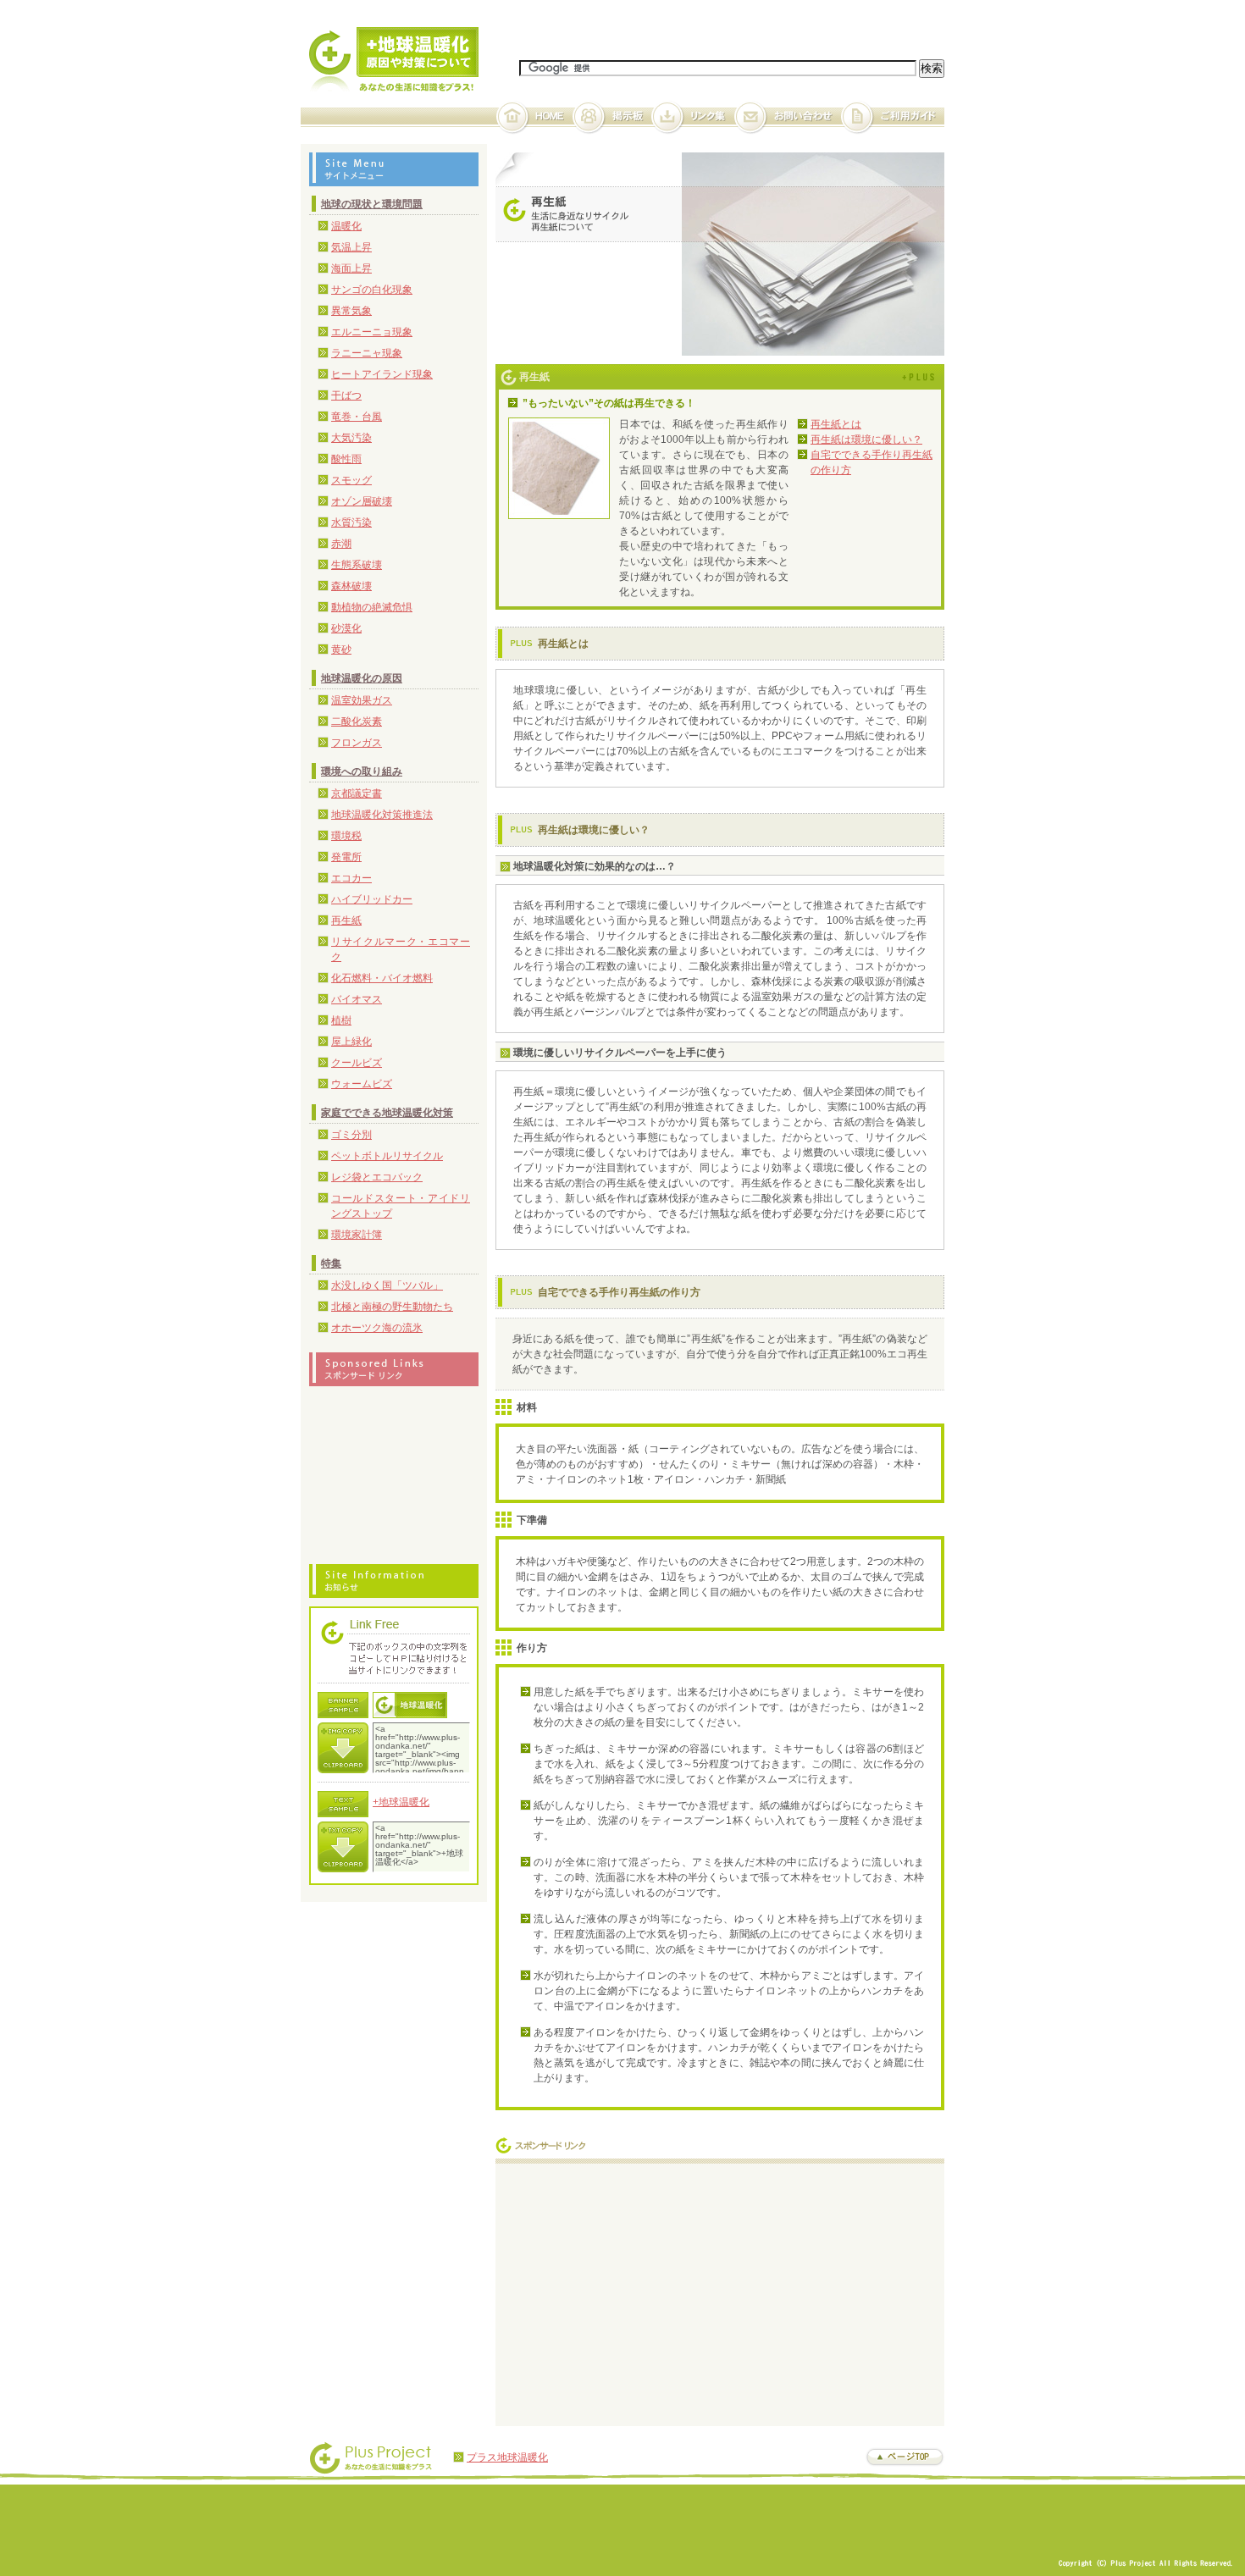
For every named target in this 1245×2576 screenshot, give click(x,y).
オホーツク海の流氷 (377, 1328)
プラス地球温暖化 (507, 2457)
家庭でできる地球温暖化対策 (387, 1113)
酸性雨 (346, 459)
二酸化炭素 (357, 721)
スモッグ (351, 480)
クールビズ (357, 1063)
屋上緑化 (351, 1042)
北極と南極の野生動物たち (392, 1307)
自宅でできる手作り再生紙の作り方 (871, 462)
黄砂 (341, 650)
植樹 (341, 1020)
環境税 (346, 836)
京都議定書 (357, 793)
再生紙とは (836, 424)
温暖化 (346, 226)
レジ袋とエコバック (377, 1177)
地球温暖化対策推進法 (382, 815)
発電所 (346, 857)
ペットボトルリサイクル (387, 1156)
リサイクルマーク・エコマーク (401, 949)
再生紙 (346, 920)
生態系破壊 (357, 565)
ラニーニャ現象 (367, 353)
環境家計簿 (357, 1235)
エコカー (351, 878)
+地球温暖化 (401, 1802)
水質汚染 (351, 522)
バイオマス (357, 999)
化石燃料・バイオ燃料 (382, 978)
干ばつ (346, 395)
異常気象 (351, 311)
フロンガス (357, 743)
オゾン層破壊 (362, 501)
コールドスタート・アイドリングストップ (401, 1206)
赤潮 (341, 544)
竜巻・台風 (357, 417)
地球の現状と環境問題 (372, 204)
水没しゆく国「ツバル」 (387, 1285)
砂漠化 (346, 628)
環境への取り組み (362, 771)
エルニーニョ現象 (372, 332)
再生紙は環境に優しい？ (866, 439)
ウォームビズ (362, 1084)
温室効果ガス (362, 700)
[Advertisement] (646, 2291)
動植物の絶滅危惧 (372, 607)
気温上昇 (351, 247)
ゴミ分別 (351, 1135)
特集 (331, 1263)
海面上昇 (351, 268)
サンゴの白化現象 (372, 290)
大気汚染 (351, 438)
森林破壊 (351, 586)
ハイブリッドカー (372, 899)
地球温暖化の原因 (362, 678)
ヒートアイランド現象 (382, 374)
